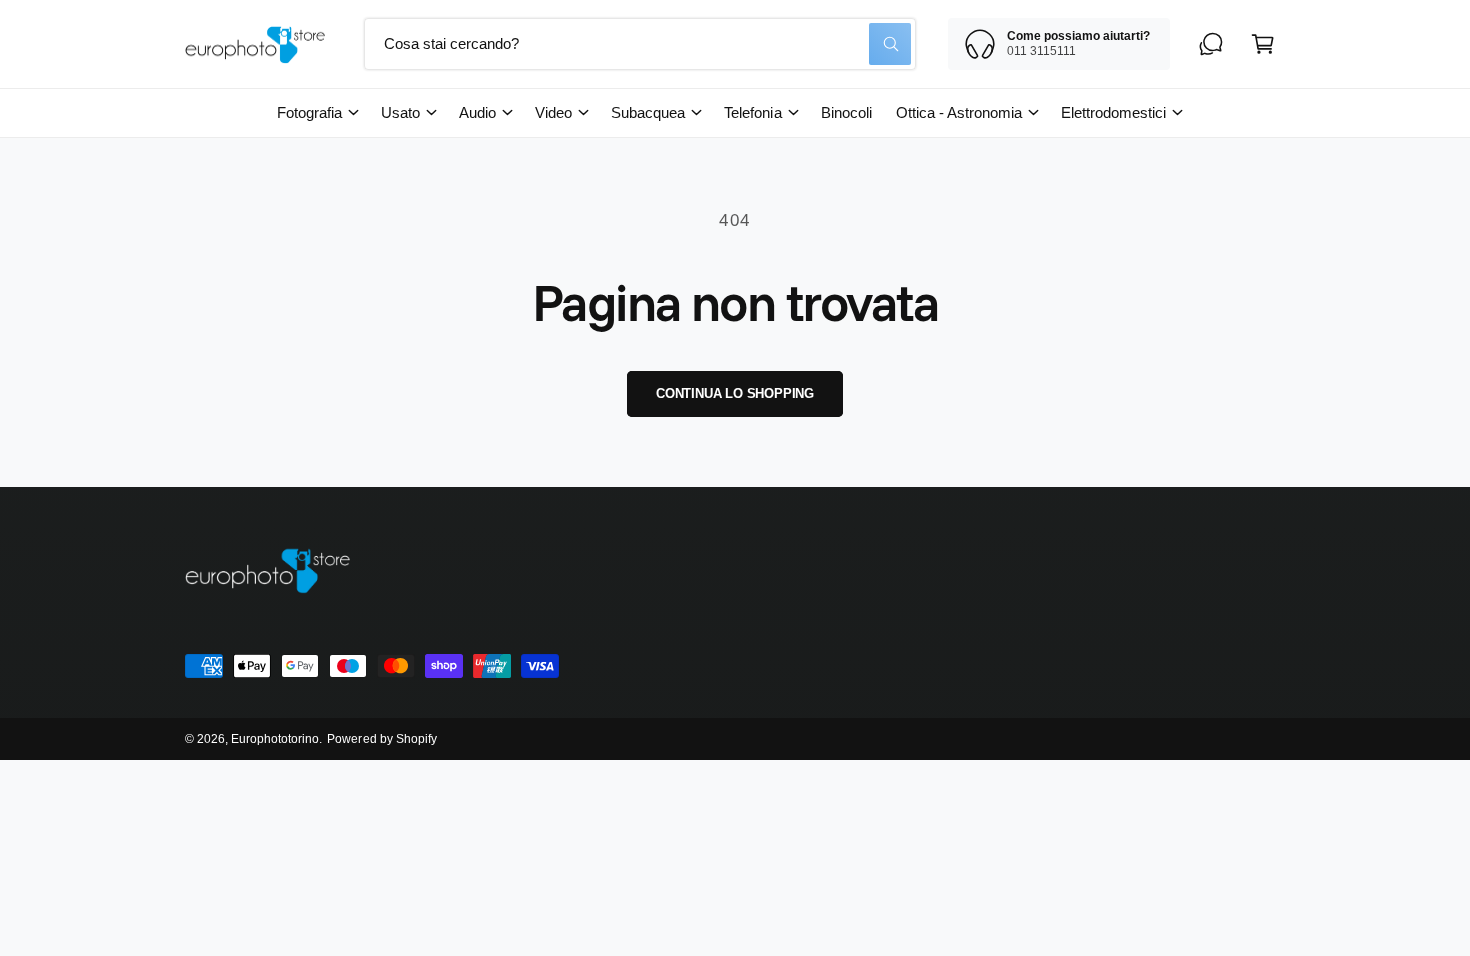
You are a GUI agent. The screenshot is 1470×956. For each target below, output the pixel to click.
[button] (1263, 44)
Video (553, 112)
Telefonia (752, 112)
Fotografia (309, 112)
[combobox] (640, 44)
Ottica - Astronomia (959, 112)
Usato (400, 112)
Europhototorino (275, 739)
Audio (477, 112)
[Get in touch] (1211, 44)
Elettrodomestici (1113, 112)
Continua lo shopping (735, 393)
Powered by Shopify (381, 739)
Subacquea (648, 112)
